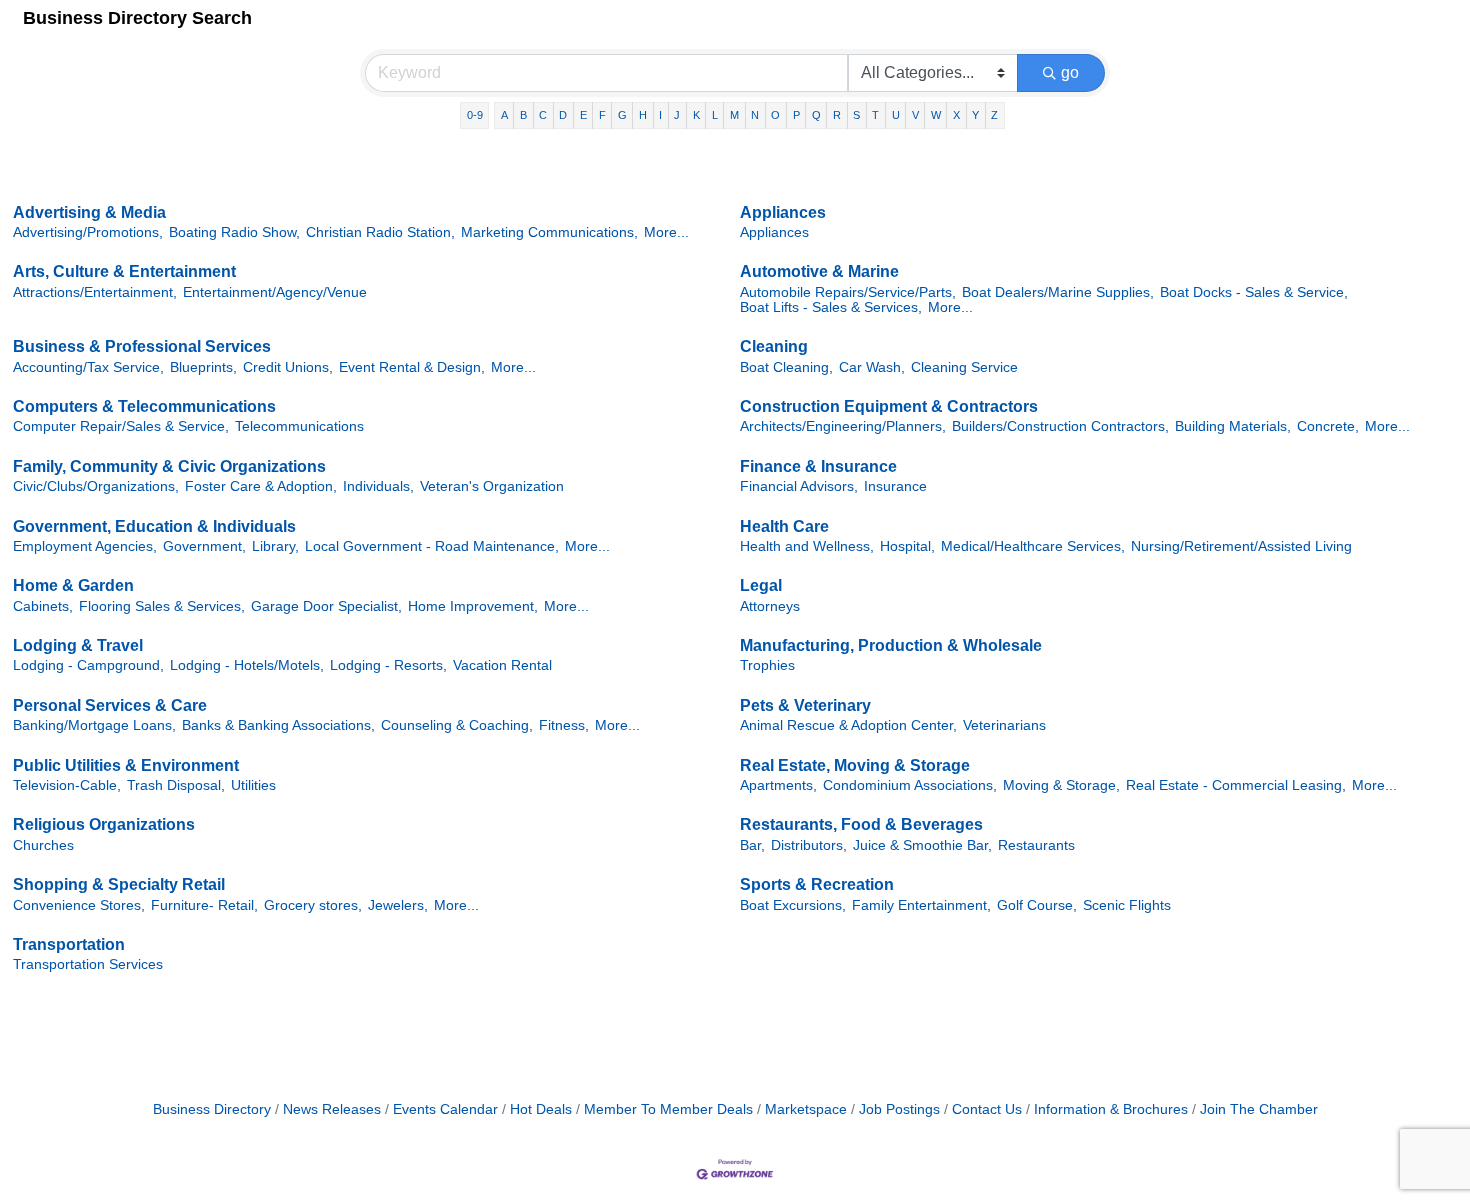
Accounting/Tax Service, (88, 367)
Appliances (783, 212)
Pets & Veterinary (805, 705)
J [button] (677, 115)
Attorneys (770, 606)
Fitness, (564, 725)
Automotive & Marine (819, 271)
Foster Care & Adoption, (261, 486)
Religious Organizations (104, 824)
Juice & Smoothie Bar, (922, 845)
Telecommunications (299, 426)
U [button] (896, 115)
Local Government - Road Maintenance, (432, 546)
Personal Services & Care (110, 705)
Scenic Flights (1127, 905)
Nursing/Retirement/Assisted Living (1241, 546)
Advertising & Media (89, 212)
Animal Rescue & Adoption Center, (848, 725)
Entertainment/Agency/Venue (275, 292)
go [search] (1070, 72)
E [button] (583, 115)
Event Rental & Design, (412, 367)
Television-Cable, (67, 785)
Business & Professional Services (142, 346)
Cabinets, (43, 606)
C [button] (543, 115)
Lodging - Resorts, (388, 665)
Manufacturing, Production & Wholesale (891, 645)
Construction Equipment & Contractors (889, 406)
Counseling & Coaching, (457, 725)
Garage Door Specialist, (326, 606)
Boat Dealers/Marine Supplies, (1058, 292)
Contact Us (987, 1109)
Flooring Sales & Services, (162, 606)
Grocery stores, (313, 905)
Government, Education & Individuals (154, 526)
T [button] (875, 115)
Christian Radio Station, (380, 232)
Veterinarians (1004, 725)
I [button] (660, 115)
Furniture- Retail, (204, 905)
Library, (275, 546)
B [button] (523, 115)
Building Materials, (1233, 426)
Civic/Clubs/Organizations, (96, 486)
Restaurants (1036, 845)
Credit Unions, (288, 367)
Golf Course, (1037, 905)
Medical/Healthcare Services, (1033, 546)
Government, (204, 546)
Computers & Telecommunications (144, 406)
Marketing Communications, (549, 232)
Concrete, (1328, 426)
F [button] (602, 115)
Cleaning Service (964, 367)
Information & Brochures (1111, 1109)
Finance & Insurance (818, 466)
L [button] (715, 115)
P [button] (796, 115)
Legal (761, 585)
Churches (43, 845)
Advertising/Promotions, (88, 232)
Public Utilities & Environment (126, 765)
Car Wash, (872, 367)
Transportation (69, 944)
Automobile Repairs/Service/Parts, (848, 292)
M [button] (734, 115)
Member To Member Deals (668, 1109)
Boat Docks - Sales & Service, (1254, 292)
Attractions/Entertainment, (95, 292)
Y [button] (975, 115)
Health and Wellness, (807, 546)
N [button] (755, 115)
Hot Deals (541, 1109)
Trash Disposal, (176, 785)
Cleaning (774, 346)
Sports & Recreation (817, 884)
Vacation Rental (502, 665)
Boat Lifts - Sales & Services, (831, 307)
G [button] (622, 115)
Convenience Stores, (79, 905)
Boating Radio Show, (234, 232)
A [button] (504, 115)
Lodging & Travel (78, 645)
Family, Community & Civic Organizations (169, 466)
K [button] (696, 115)
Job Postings (899, 1109)
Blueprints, (203, 367)
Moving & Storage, (1061, 785)
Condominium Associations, (910, 785)
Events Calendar (445, 1109)
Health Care (784, 526)
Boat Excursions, (793, 905)
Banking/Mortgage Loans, (94, 725)
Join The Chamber (1259, 1109)
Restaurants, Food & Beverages (861, 824)
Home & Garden (73, 585)
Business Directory (212, 1109)
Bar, (752, 845)
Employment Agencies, (85, 546)
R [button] (837, 115)
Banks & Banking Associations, (278, 725)
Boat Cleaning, (786, 367)
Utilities (253, 785)
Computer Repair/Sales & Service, (121, 426)
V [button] (915, 115)
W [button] (936, 115)
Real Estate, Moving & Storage (855, 765)
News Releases (332, 1109)
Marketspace (806, 1109)
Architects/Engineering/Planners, (843, 426)
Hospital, (907, 546)
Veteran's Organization (492, 486)
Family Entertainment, (921, 905)
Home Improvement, (473, 606)
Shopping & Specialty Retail (119, 884)
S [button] (856, 115)
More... (666, 232)
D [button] (563, 115)
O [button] (775, 115)
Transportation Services (88, 964)
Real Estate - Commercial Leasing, (1236, 785)
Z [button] (994, 115)
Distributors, (809, 845)
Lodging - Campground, (88, 665)
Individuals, (378, 486)
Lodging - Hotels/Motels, (247, 665)
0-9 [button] (475, 115)
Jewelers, (398, 905)
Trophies (767, 665)
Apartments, (778, 785)
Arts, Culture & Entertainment (124, 271)
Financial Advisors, (799, 486)
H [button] (643, 115)
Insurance (895, 486)
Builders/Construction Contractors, (1060, 426)
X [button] (956, 115)
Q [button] (816, 115)
